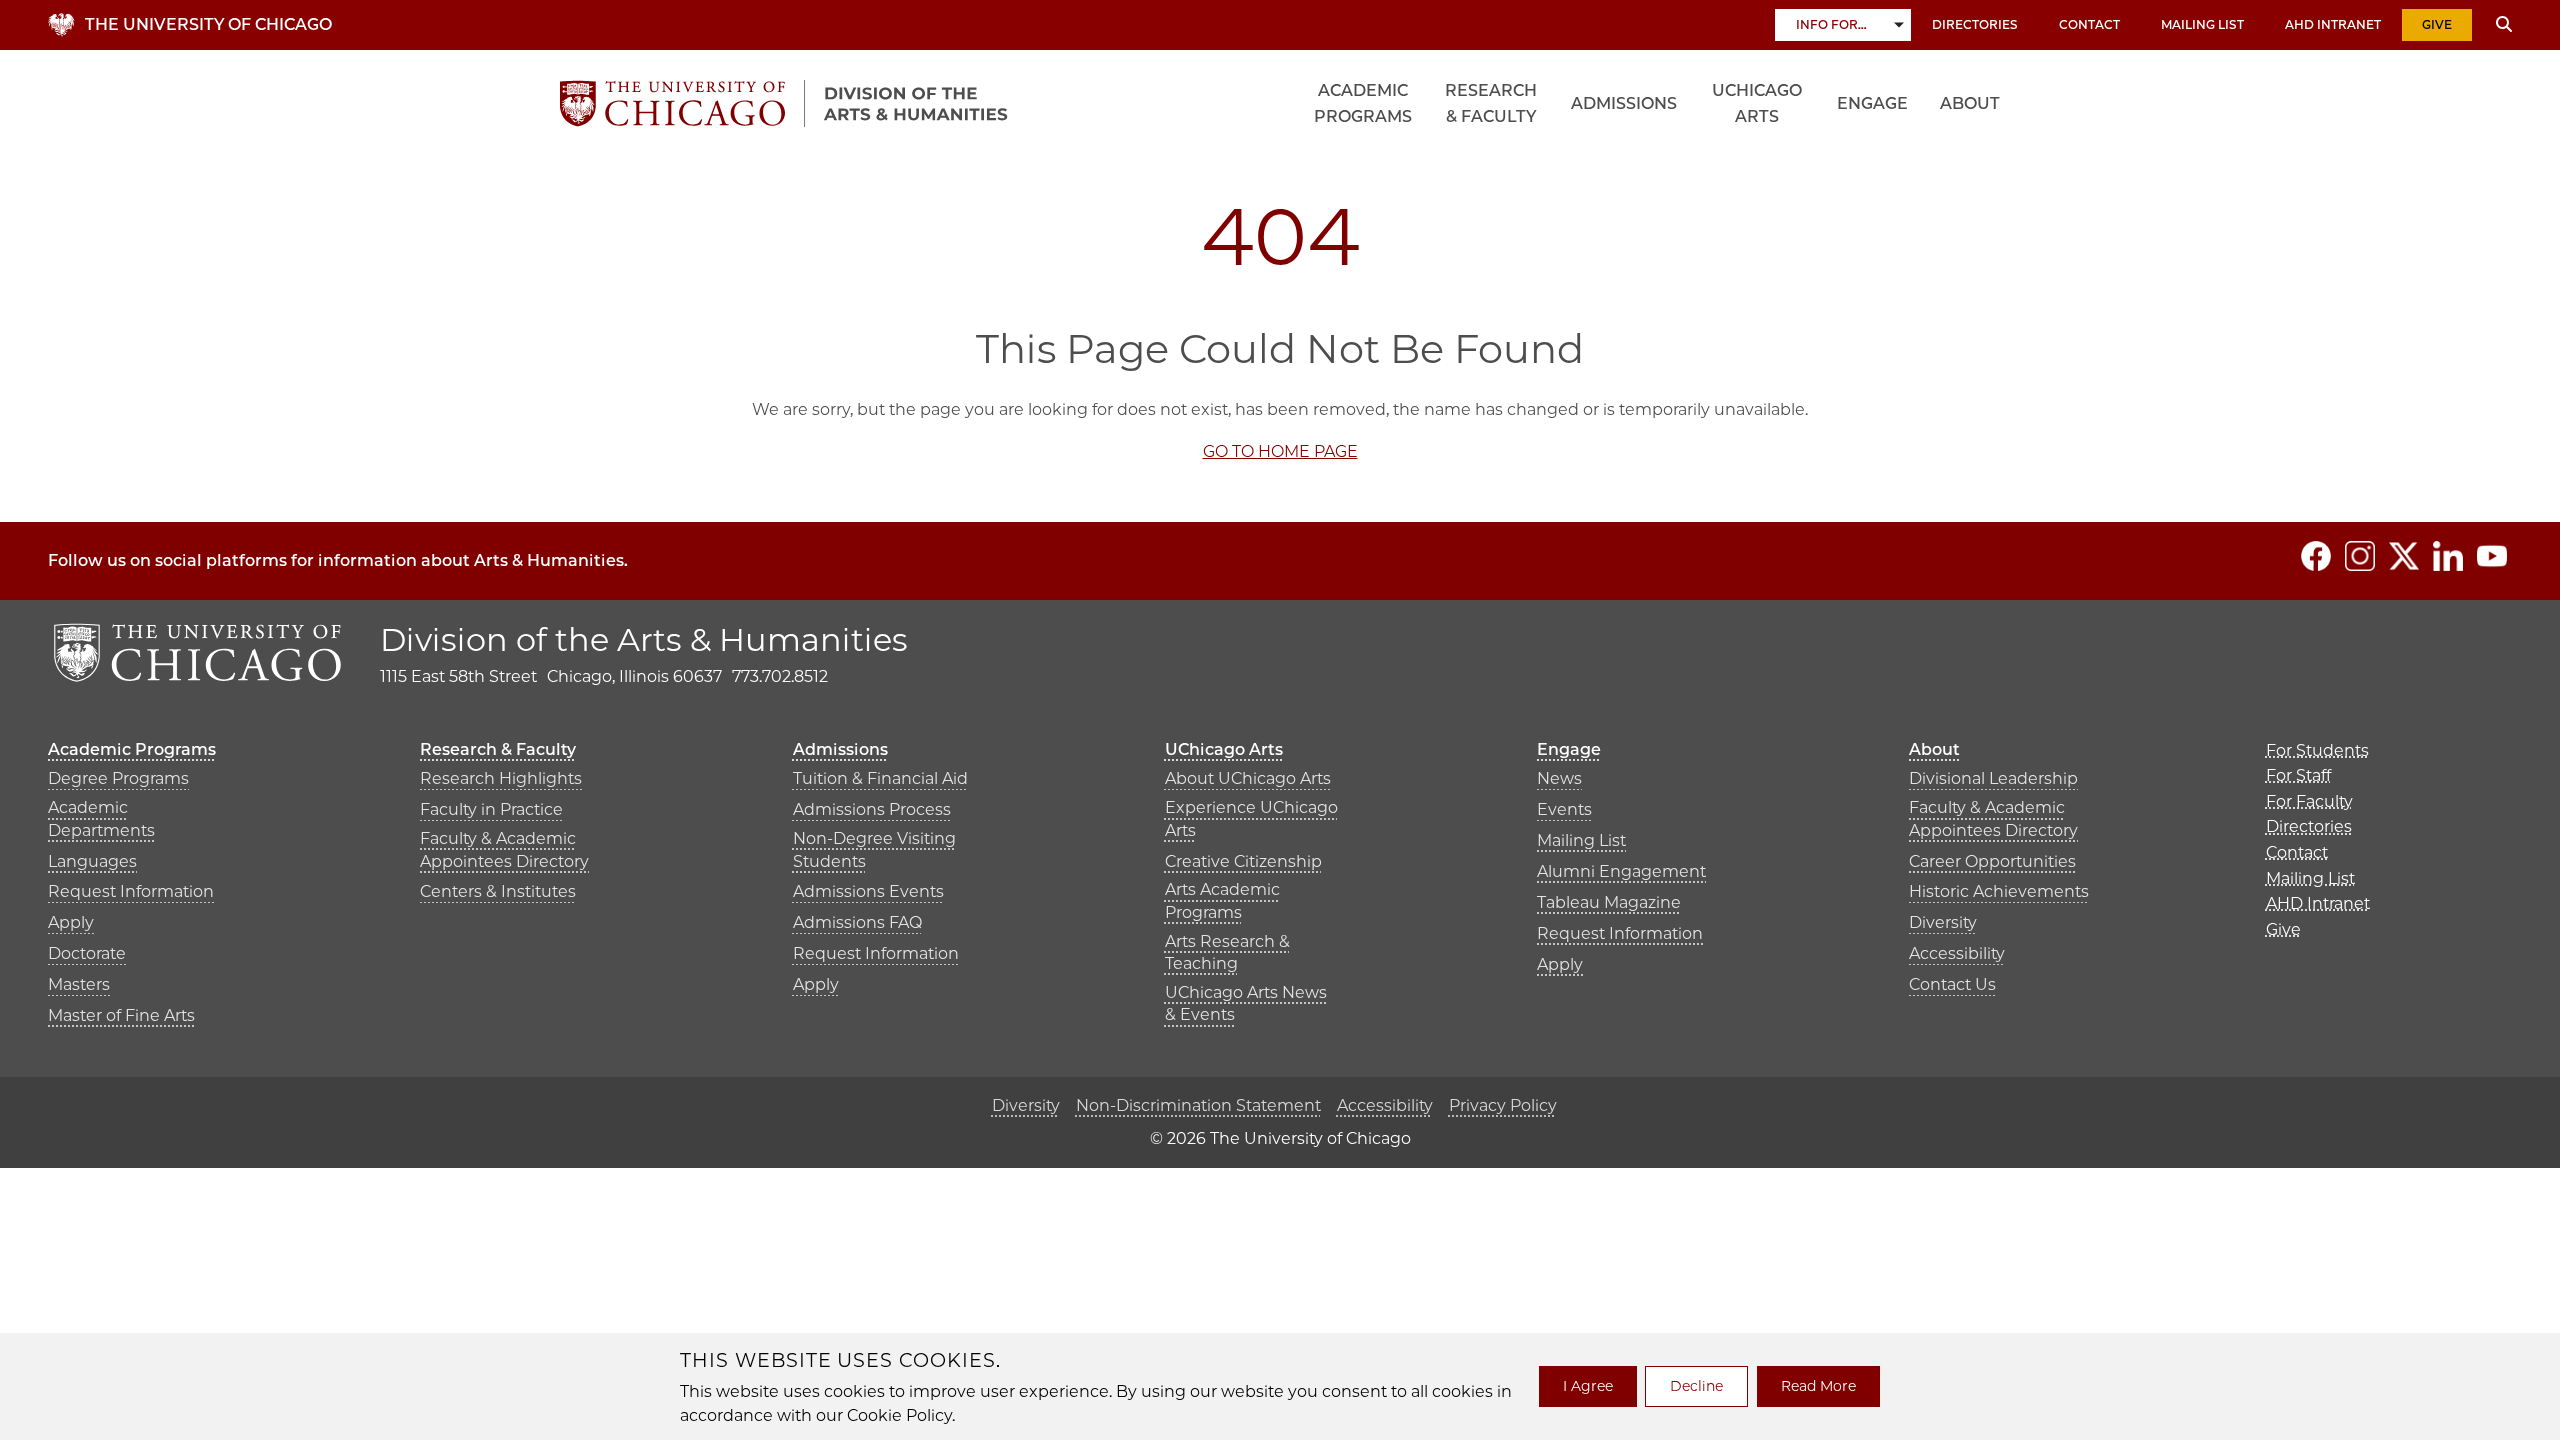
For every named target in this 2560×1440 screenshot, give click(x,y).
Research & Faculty (1491, 103)
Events (1564, 809)
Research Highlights (501, 778)
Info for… (1831, 24)
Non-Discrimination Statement (1198, 1105)
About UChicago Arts (1248, 778)
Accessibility (1957, 953)
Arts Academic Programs (1222, 900)
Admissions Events (868, 891)
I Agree (1588, 1386)
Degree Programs (118, 778)
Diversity (1943, 922)
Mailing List (2202, 24)
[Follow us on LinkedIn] (2448, 556)
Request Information (131, 891)
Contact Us (1952, 984)
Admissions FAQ (857, 922)
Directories (1975, 24)
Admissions (1624, 103)
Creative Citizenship (1243, 861)
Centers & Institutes (498, 891)
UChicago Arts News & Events (1246, 1003)
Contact (2089, 24)
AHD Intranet (2333, 24)
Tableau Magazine (1609, 902)
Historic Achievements (1999, 891)
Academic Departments (101, 818)
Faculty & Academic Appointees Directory (504, 849)
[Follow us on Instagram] (2360, 556)
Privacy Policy (1503, 1105)
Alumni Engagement (1621, 871)
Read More (1818, 1386)
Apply (71, 922)
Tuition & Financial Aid (880, 778)
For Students (2317, 750)
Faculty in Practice (491, 809)
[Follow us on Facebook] (2316, 556)
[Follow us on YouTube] (2492, 556)
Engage (1872, 103)
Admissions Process (872, 809)
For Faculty (2309, 801)
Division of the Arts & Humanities (644, 639)
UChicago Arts (1757, 103)
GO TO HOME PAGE (1280, 451)
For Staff (2298, 775)
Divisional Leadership (1993, 778)
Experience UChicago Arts (1251, 818)
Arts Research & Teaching (1227, 952)
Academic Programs (1363, 103)
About (1970, 103)
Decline (1696, 1386)
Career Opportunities (1992, 861)
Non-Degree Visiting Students (874, 849)
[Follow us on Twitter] (2404, 556)
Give (2437, 24)
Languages (92, 861)
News (1559, 778)
